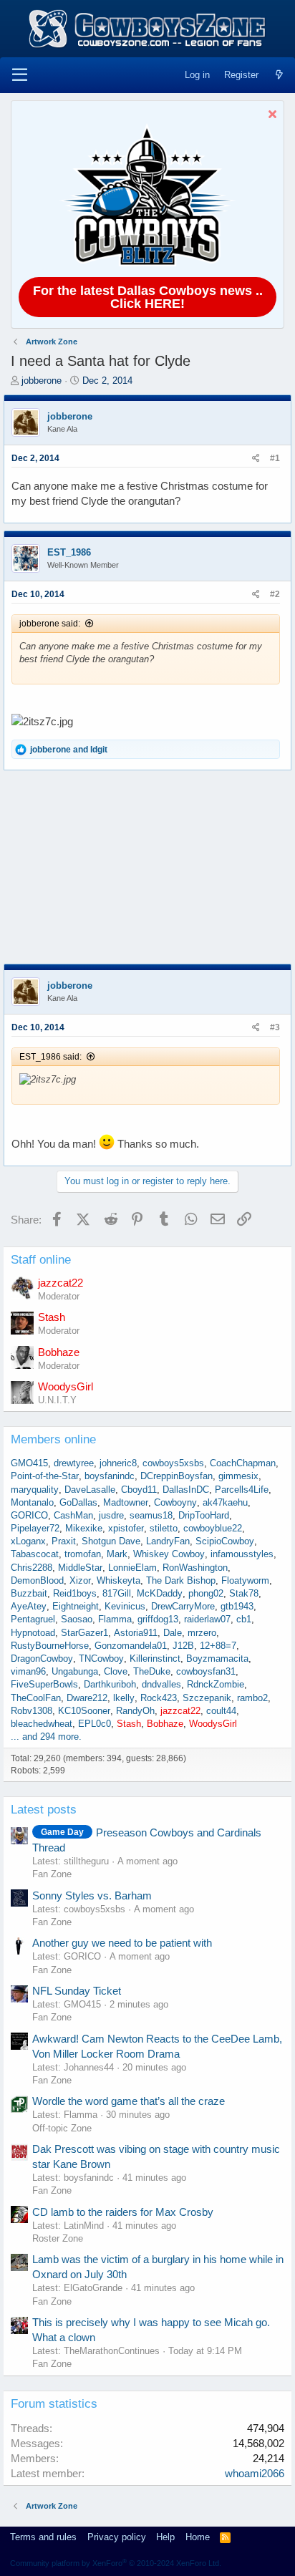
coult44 (221, 1711)
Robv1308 (32, 1711)
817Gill (117, 1593)
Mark (117, 1554)
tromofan (83, 1554)
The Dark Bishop (181, 1580)
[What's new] (279, 75)
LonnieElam (132, 1568)
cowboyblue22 (213, 1528)
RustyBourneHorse (50, 1646)
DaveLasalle (90, 1490)
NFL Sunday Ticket (77, 1991)
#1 (275, 458)
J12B (183, 1646)
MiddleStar (80, 1568)
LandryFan (168, 1541)
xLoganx (28, 1541)
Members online (53, 1439)
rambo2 (252, 1698)
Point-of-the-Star (45, 1476)
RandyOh (135, 1711)
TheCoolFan (36, 1698)
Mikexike (84, 1528)
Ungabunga (75, 1671)
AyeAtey (29, 1606)
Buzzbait (29, 1593)
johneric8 (118, 1463)
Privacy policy (117, 2537)
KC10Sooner (84, 1711)
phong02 (206, 1593)
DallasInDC (186, 1490)
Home (198, 2537)
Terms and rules (43, 2537)
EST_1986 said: (50, 1057)
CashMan (73, 1515)
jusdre (111, 1515)
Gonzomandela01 (131, 1646)
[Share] (256, 459)
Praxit (64, 1541)
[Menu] (20, 75)
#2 (275, 594)
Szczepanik (207, 1698)
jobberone (42, 381)
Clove (116, 1671)
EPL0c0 (95, 1724)
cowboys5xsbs (173, 1463)
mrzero (202, 1633)
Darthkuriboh (110, 1684)
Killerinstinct (155, 1659)
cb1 (244, 1619)
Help (165, 2537)
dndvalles (161, 1684)
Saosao (77, 1619)
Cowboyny (175, 1502)
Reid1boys (75, 1593)
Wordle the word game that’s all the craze (129, 2101)
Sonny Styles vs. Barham (92, 1895)
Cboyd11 (139, 1490)
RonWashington (195, 1568)
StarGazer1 (84, 1633)
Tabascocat (35, 1554)
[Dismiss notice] (270, 116)
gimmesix (238, 1476)
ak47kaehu (225, 1502)
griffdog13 (158, 1619)
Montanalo (32, 1502)
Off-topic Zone (62, 2128)
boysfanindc (110, 1476)
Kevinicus (125, 1606)
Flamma (115, 1619)
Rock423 (159, 1698)
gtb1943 (237, 1606)
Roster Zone (58, 2238)
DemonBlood (37, 1580)
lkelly (124, 1698)
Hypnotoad (33, 1633)
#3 (275, 1027)
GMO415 (29, 1463)
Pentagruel (33, 1619)
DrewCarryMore (183, 1606)
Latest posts (44, 1810)
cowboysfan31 (206, 1671)
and (69, 750)
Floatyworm (245, 1580)
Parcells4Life (242, 1490)
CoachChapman (243, 1463)
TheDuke (152, 1671)
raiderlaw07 (207, 1619)
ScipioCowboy (225, 1541)
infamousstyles (242, 1554)
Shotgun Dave (111, 1541)
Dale (173, 1633)
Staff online (41, 1260)
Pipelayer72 (35, 1528)
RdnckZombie (216, 1684)
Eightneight (76, 1606)
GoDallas (78, 1502)
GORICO (29, 1515)
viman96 (28, 1671)
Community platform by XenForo (116, 2563)
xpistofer (126, 1528)
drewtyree (74, 1463)
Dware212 (87, 1698)
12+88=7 (218, 1646)
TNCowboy (101, 1659)
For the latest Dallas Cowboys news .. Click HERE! (148, 297)
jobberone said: (50, 624)
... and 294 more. (46, 1737)
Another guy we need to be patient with (122, 1943)
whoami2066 (255, 2473)
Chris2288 (32, 1568)
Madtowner (126, 1502)
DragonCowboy (42, 1659)
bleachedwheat (42, 1724)
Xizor (80, 1580)
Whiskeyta (119, 1580)
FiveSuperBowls (44, 1684)
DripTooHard (204, 1515)
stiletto (164, 1528)
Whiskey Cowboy (169, 1554)
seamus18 (151, 1515)
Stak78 (244, 1593)
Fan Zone (52, 1874)
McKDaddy (160, 1593)
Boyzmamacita (217, 1659)
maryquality (35, 1490)
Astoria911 (136, 1633)
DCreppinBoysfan (176, 1476)
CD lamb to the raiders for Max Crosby (123, 2212)
